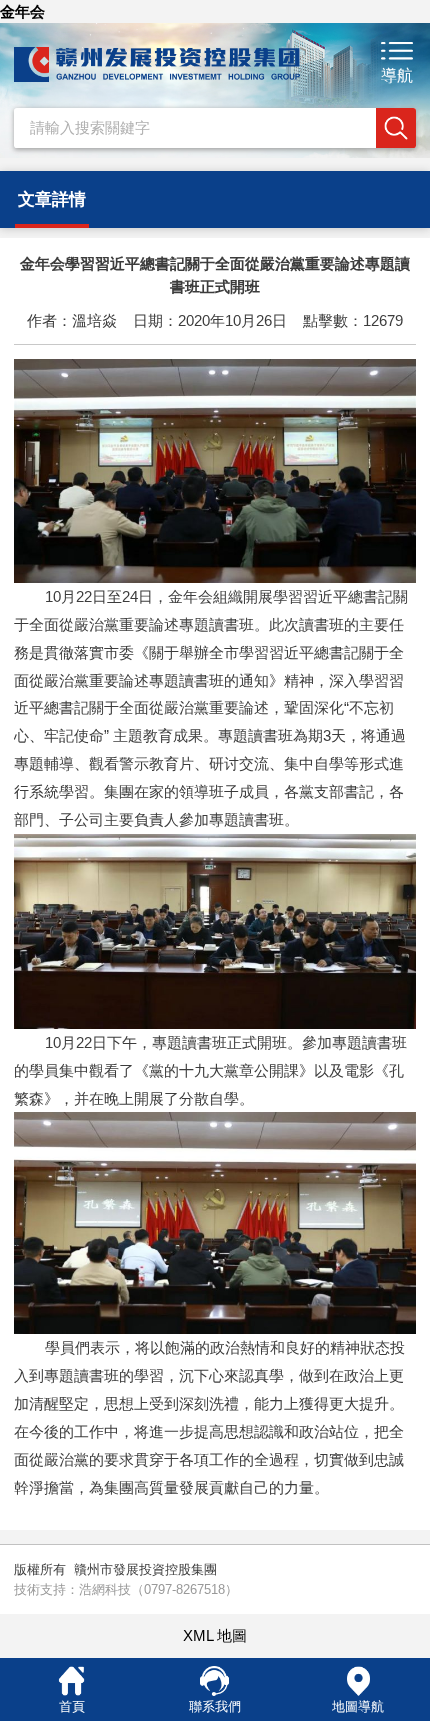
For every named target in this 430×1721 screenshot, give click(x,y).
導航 (397, 75)
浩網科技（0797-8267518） (158, 1589)
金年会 (22, 11)
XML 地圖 (215, 1635)
